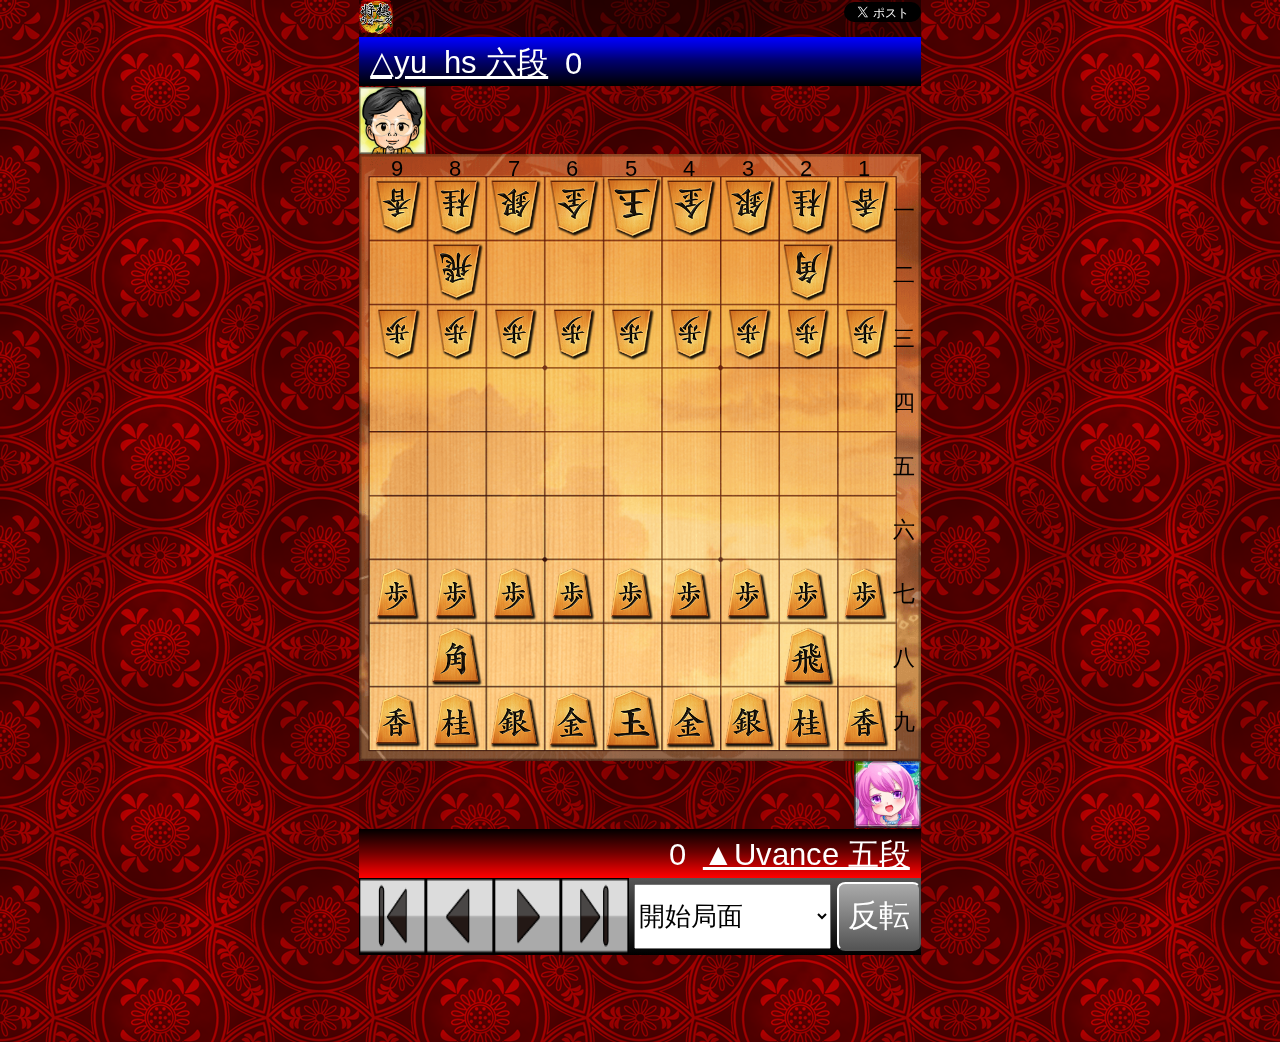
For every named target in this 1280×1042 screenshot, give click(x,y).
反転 (879, 915)
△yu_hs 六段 (459, 63)
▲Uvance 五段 (806, 854)
